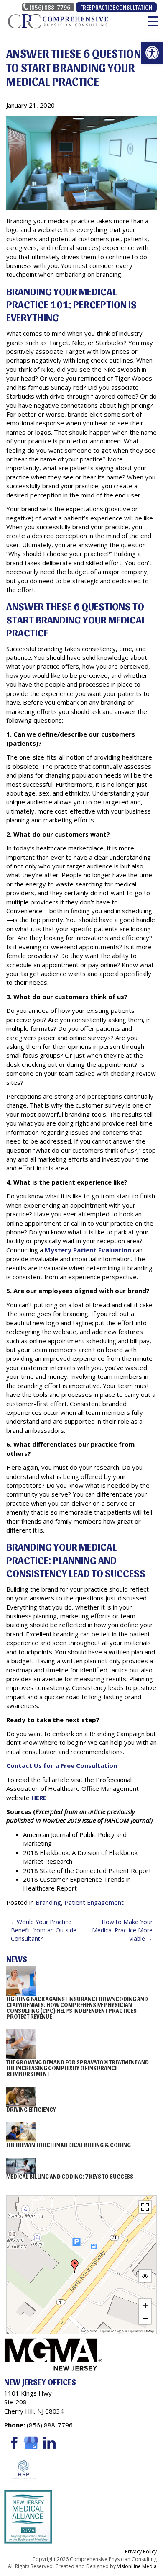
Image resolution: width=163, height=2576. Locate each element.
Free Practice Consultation (116, 7)
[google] (31, 2442)
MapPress (89, 2331)
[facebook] (13, 2442)
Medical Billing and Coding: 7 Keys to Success (70, 2176)
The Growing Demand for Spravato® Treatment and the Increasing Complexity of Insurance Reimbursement (78, 2068)
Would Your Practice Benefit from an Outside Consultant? (44, 1930)
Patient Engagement (94, 1902)
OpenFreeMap (112, 2331)
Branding (48, 1902)
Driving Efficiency (31, 2109)
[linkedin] (49, 2442)
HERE (39, 1798)
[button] (152, 53)
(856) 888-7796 (50, 7)
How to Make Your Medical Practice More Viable (122, 1930)
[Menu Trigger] (153, 21)
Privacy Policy (141, 2552)
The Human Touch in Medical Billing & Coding (69, 2145)
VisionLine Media (137, 2566)
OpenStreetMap (141, 2331)
